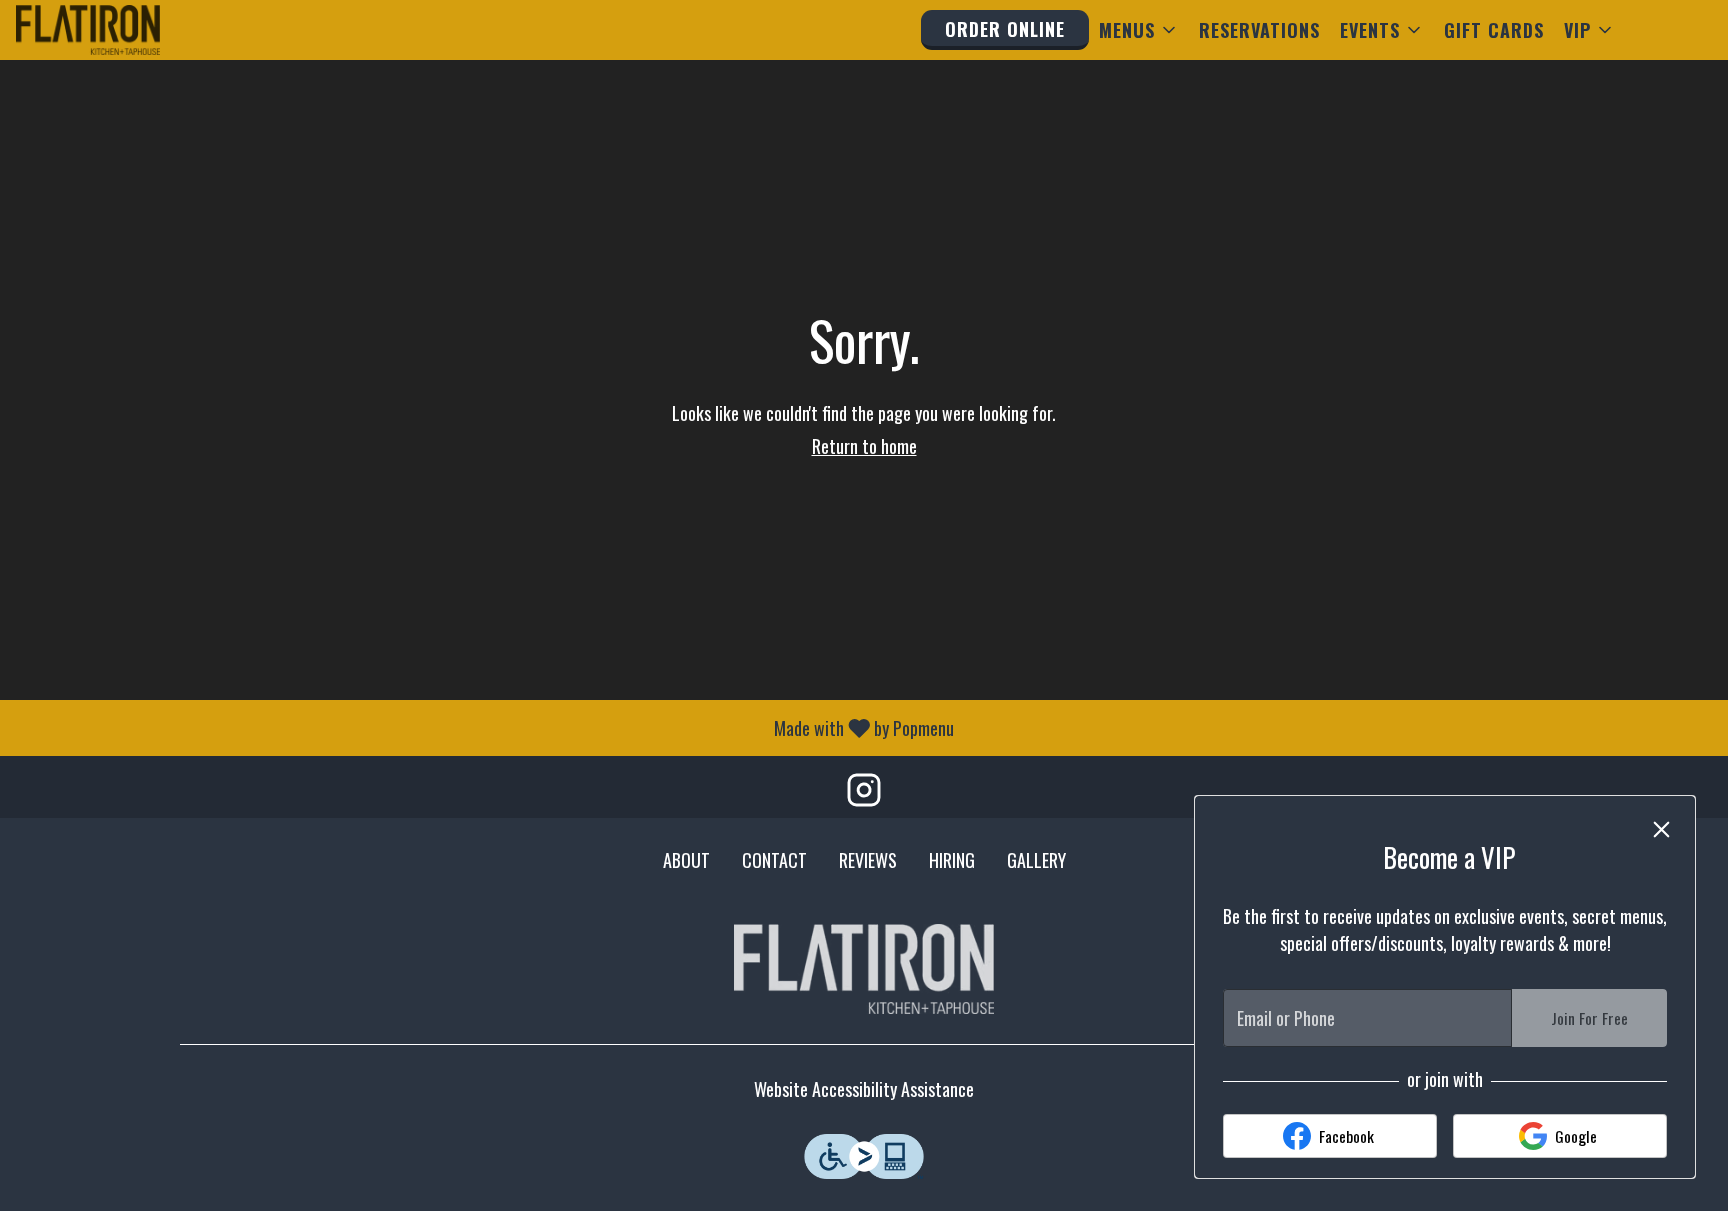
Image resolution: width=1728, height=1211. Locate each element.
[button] (1139, 30)
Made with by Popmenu (484, 727)
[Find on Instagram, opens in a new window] (864, 791)
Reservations (1259, 30)
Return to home (864, 446)
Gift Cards (1494, 30)
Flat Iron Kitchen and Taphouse (864, 969)
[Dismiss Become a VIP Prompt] (1661, 829)
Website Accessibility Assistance (864, 1089)
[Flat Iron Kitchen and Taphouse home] (106, 30)
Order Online (1005, 29)
